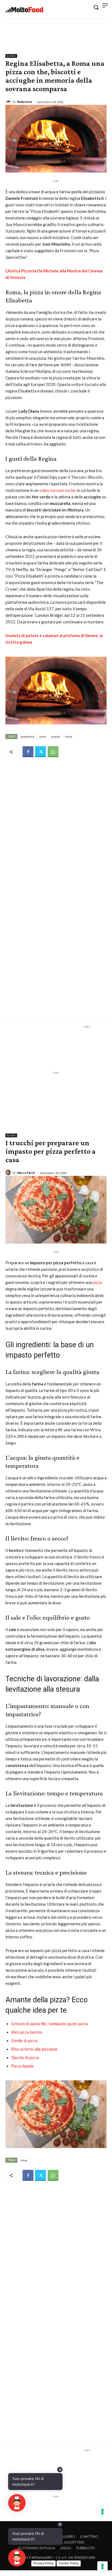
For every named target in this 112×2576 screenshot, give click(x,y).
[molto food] (24, 10)
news (43, 737)
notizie (56, 737)
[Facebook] (28, 752)
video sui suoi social (57, 490)
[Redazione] (9, 102)
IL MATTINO (89, 2537)
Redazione (25, 102)
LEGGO (66, 2548)
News (11, 56)
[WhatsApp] (53, 752)
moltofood (27, 737)
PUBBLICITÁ (85, 2548)
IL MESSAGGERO (63, 2537)
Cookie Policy (69, 2563)
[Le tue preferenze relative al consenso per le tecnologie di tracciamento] (102, 2566)
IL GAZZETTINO (73, 2542)
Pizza (69, 737)
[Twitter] (41, 752)
